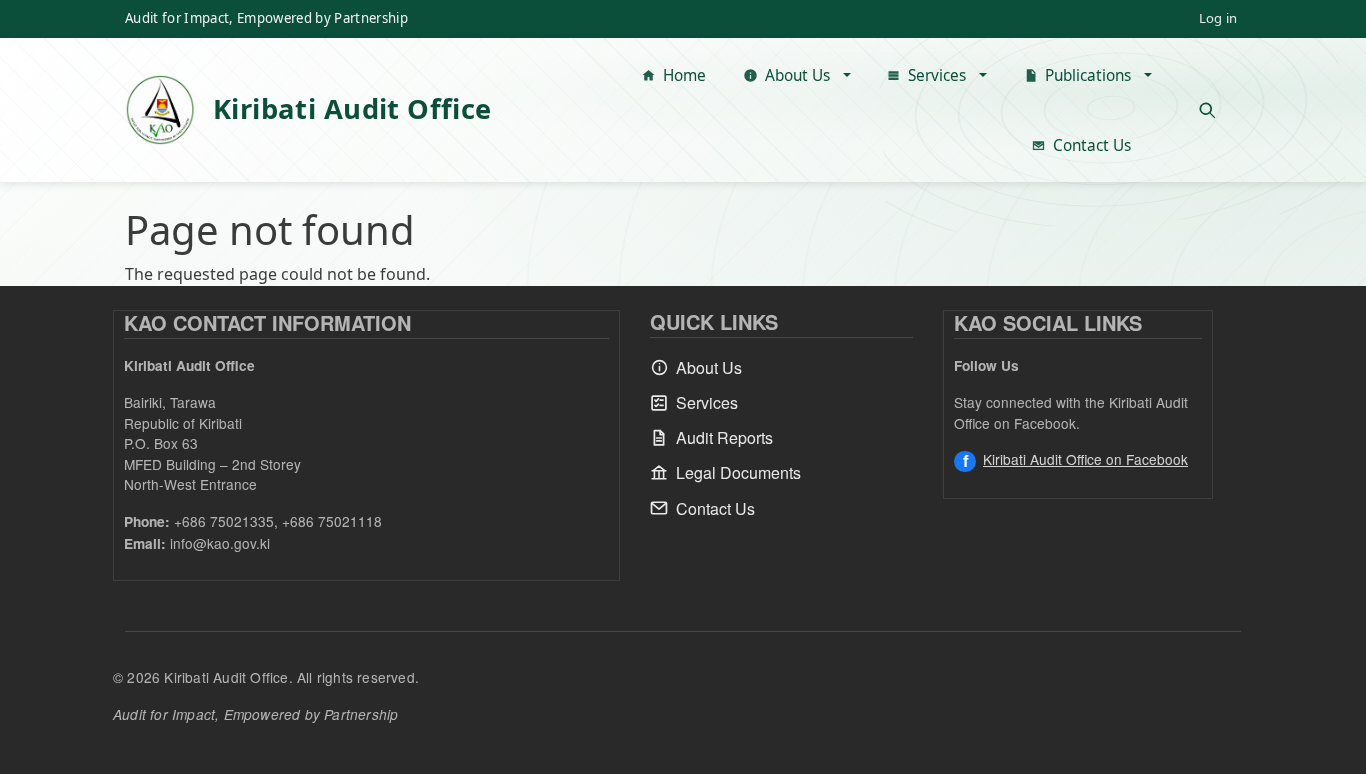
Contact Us (1092, 145)
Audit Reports (724, 437)
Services (937, 75)
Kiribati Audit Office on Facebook (1085, 459)
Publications (1088, 75)
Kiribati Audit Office (352, 108)
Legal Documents (738, 472)
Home (684, 75)
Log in (1218, 18)
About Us (797, 75)
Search (1207, 110)
